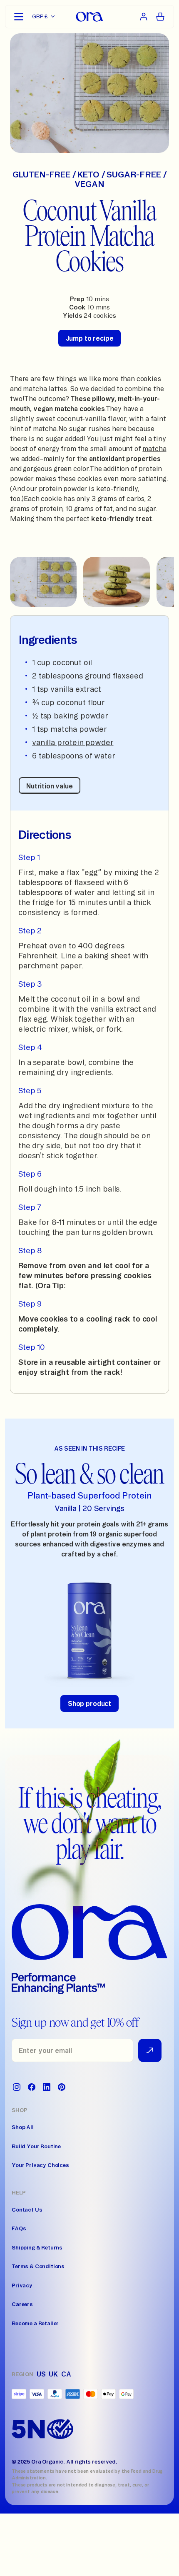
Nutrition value (50, 786)
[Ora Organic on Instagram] (17, 2087)
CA (66, 2374)
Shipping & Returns (37, 2247)
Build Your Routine (36, 2146)
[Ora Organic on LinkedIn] (47, 2087)
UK (53, 2374)
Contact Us (27, 2209)
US (41, 2374)
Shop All (23, 2127)
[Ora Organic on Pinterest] (62, 2087)
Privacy (22, 2285)
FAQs (19, 2228)
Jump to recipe (90, 338)
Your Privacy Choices (40, 2165)
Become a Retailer (35, 2323)
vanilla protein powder (73, 742)
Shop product (89, 1703)
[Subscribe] (150, 2050)
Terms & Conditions (38, 2266)
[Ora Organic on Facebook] (32, 2087)
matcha (154, 449)
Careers (22, 2304)
